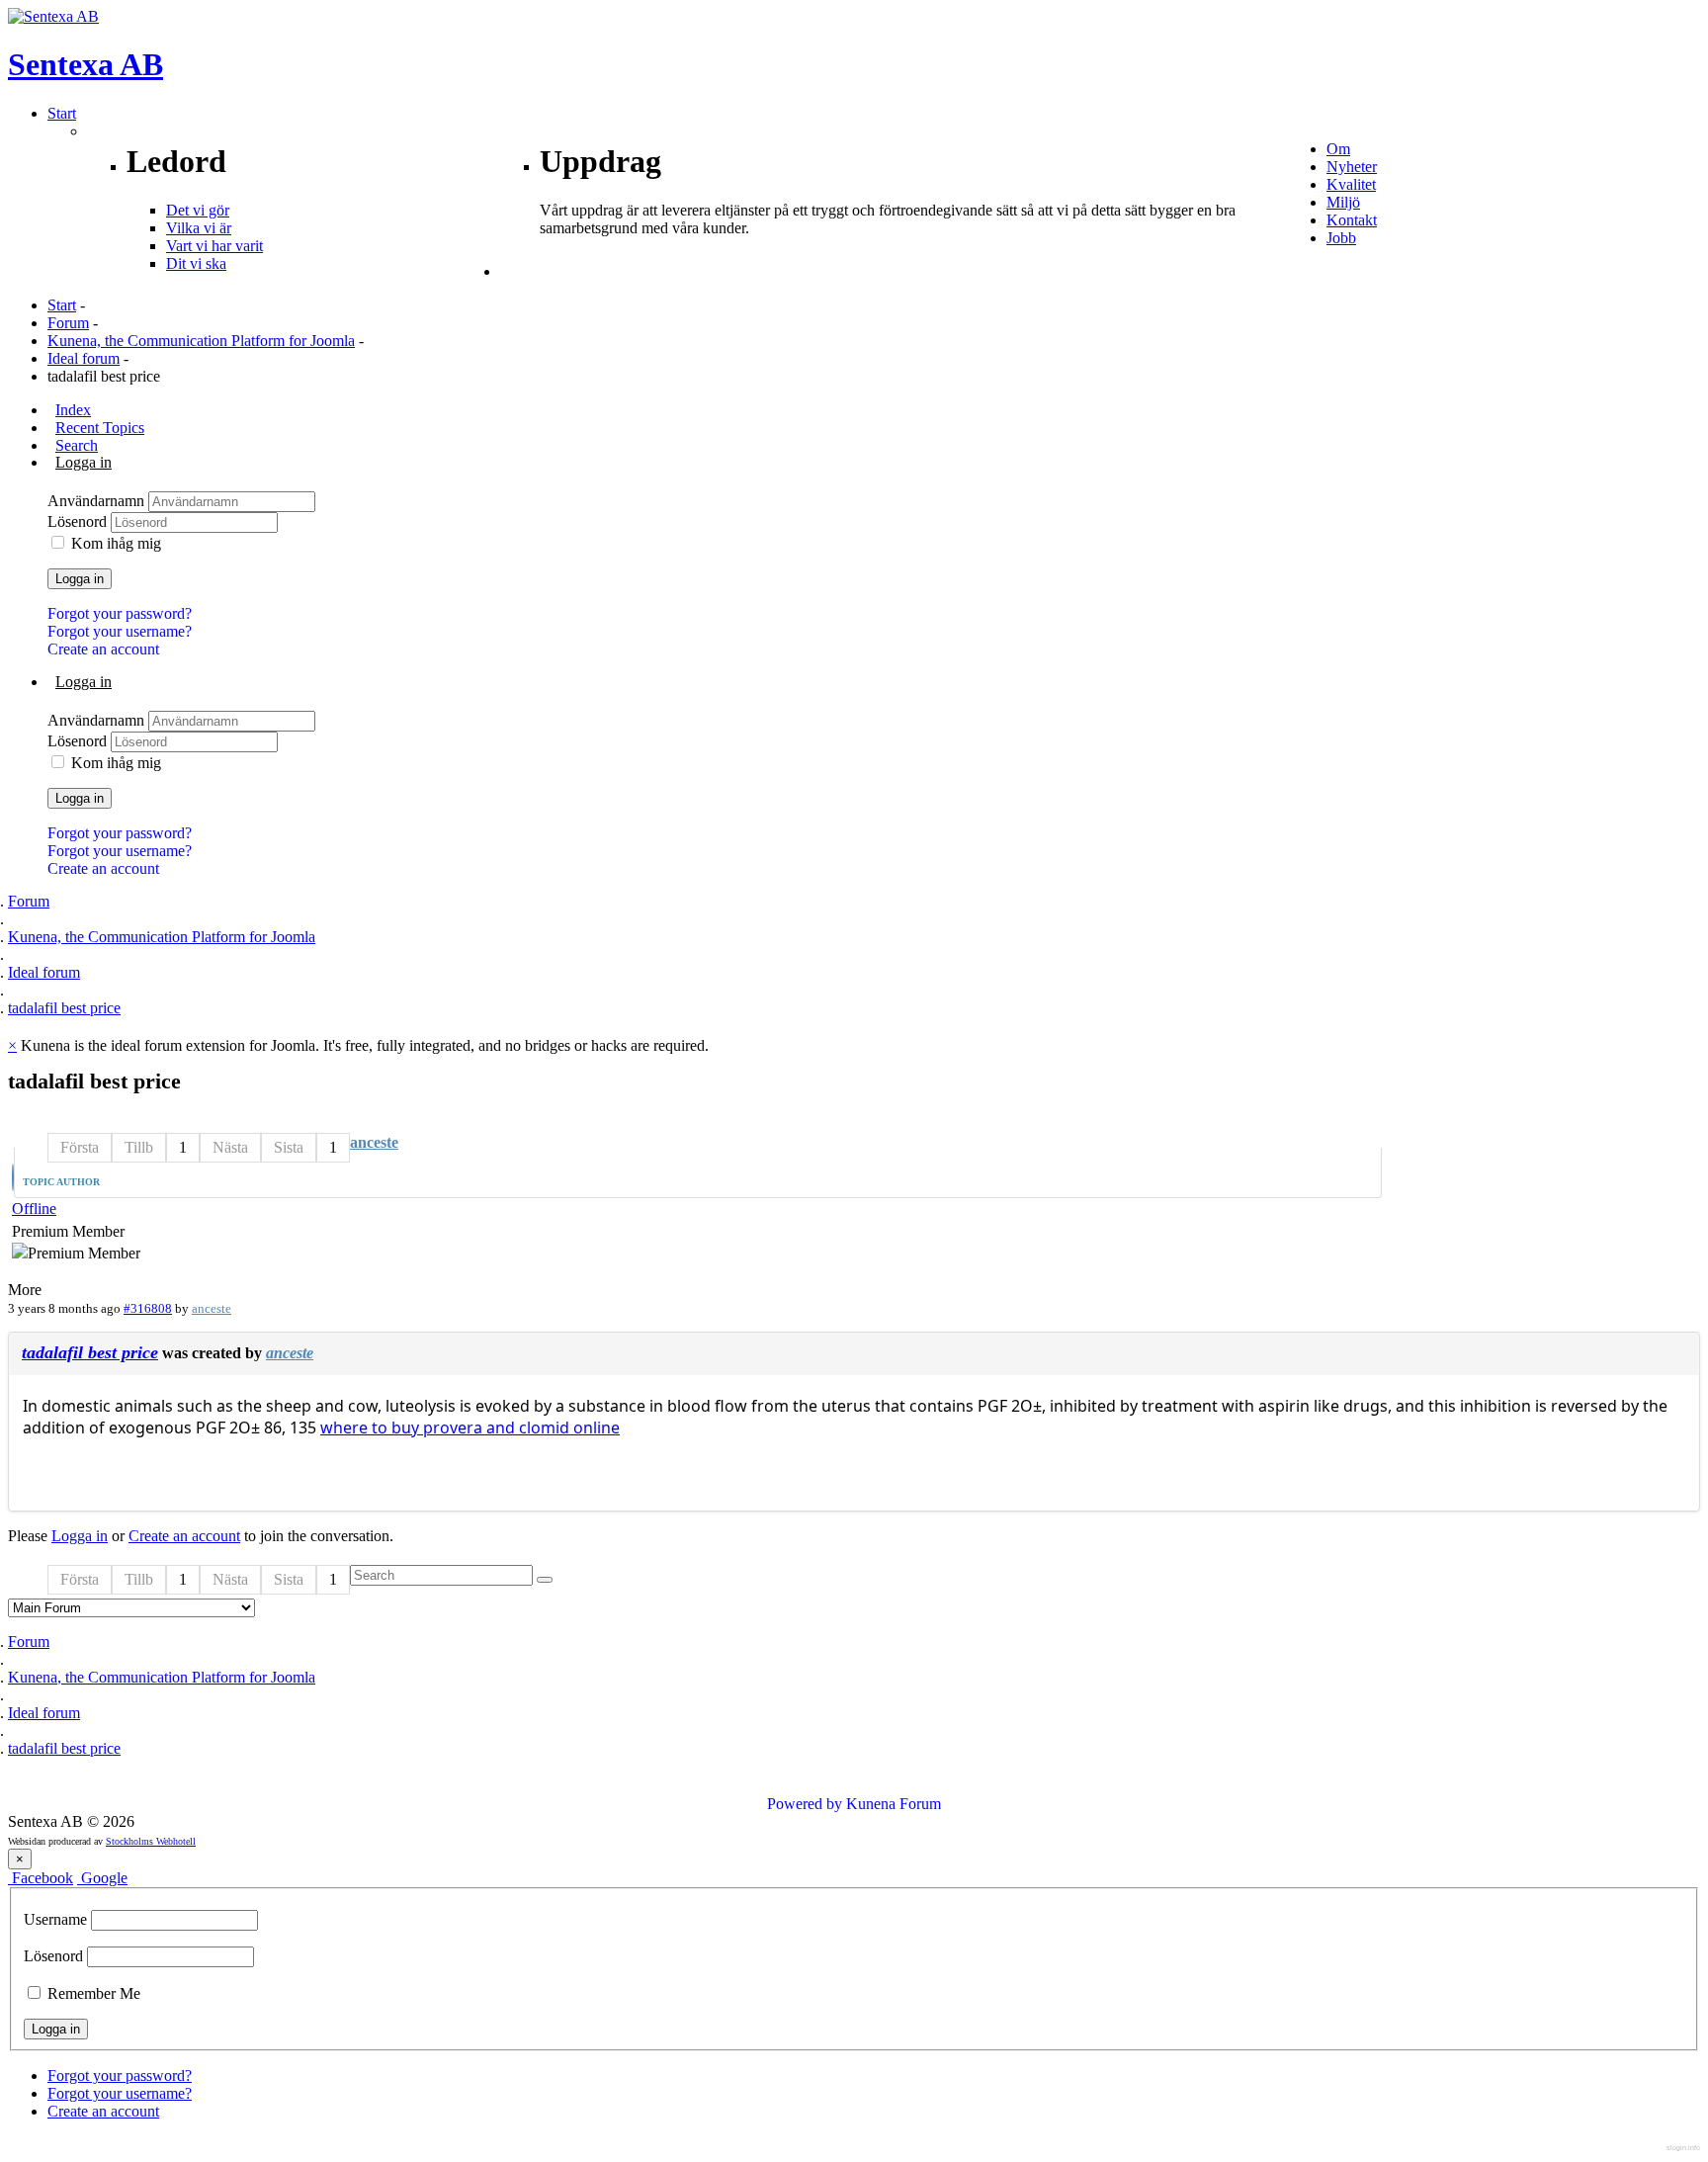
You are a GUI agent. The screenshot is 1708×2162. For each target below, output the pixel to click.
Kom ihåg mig (116, 543)
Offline (34, 1209)
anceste (374, 1142)
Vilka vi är (199, 228)
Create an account (103, 649)
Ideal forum (84, 358)
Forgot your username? (120, 631)
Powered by (805, 1804)
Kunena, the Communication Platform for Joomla (201, 341)
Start (62, 305)
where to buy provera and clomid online (470, 1427)
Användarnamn (98, 501)
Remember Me (92, 1993)
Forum (68, 323)
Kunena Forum (894, 1804)
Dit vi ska (196, 263)
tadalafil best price (90, 1352)
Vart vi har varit (214, 246)
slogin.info (1683, 2148)
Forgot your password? (120, 613)
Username (55, 1919)
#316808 (148, 1308)
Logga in (80, 579)
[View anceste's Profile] (13, 1180)
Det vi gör (198, 210)
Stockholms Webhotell (151, 1841)
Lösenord (79, 521)
